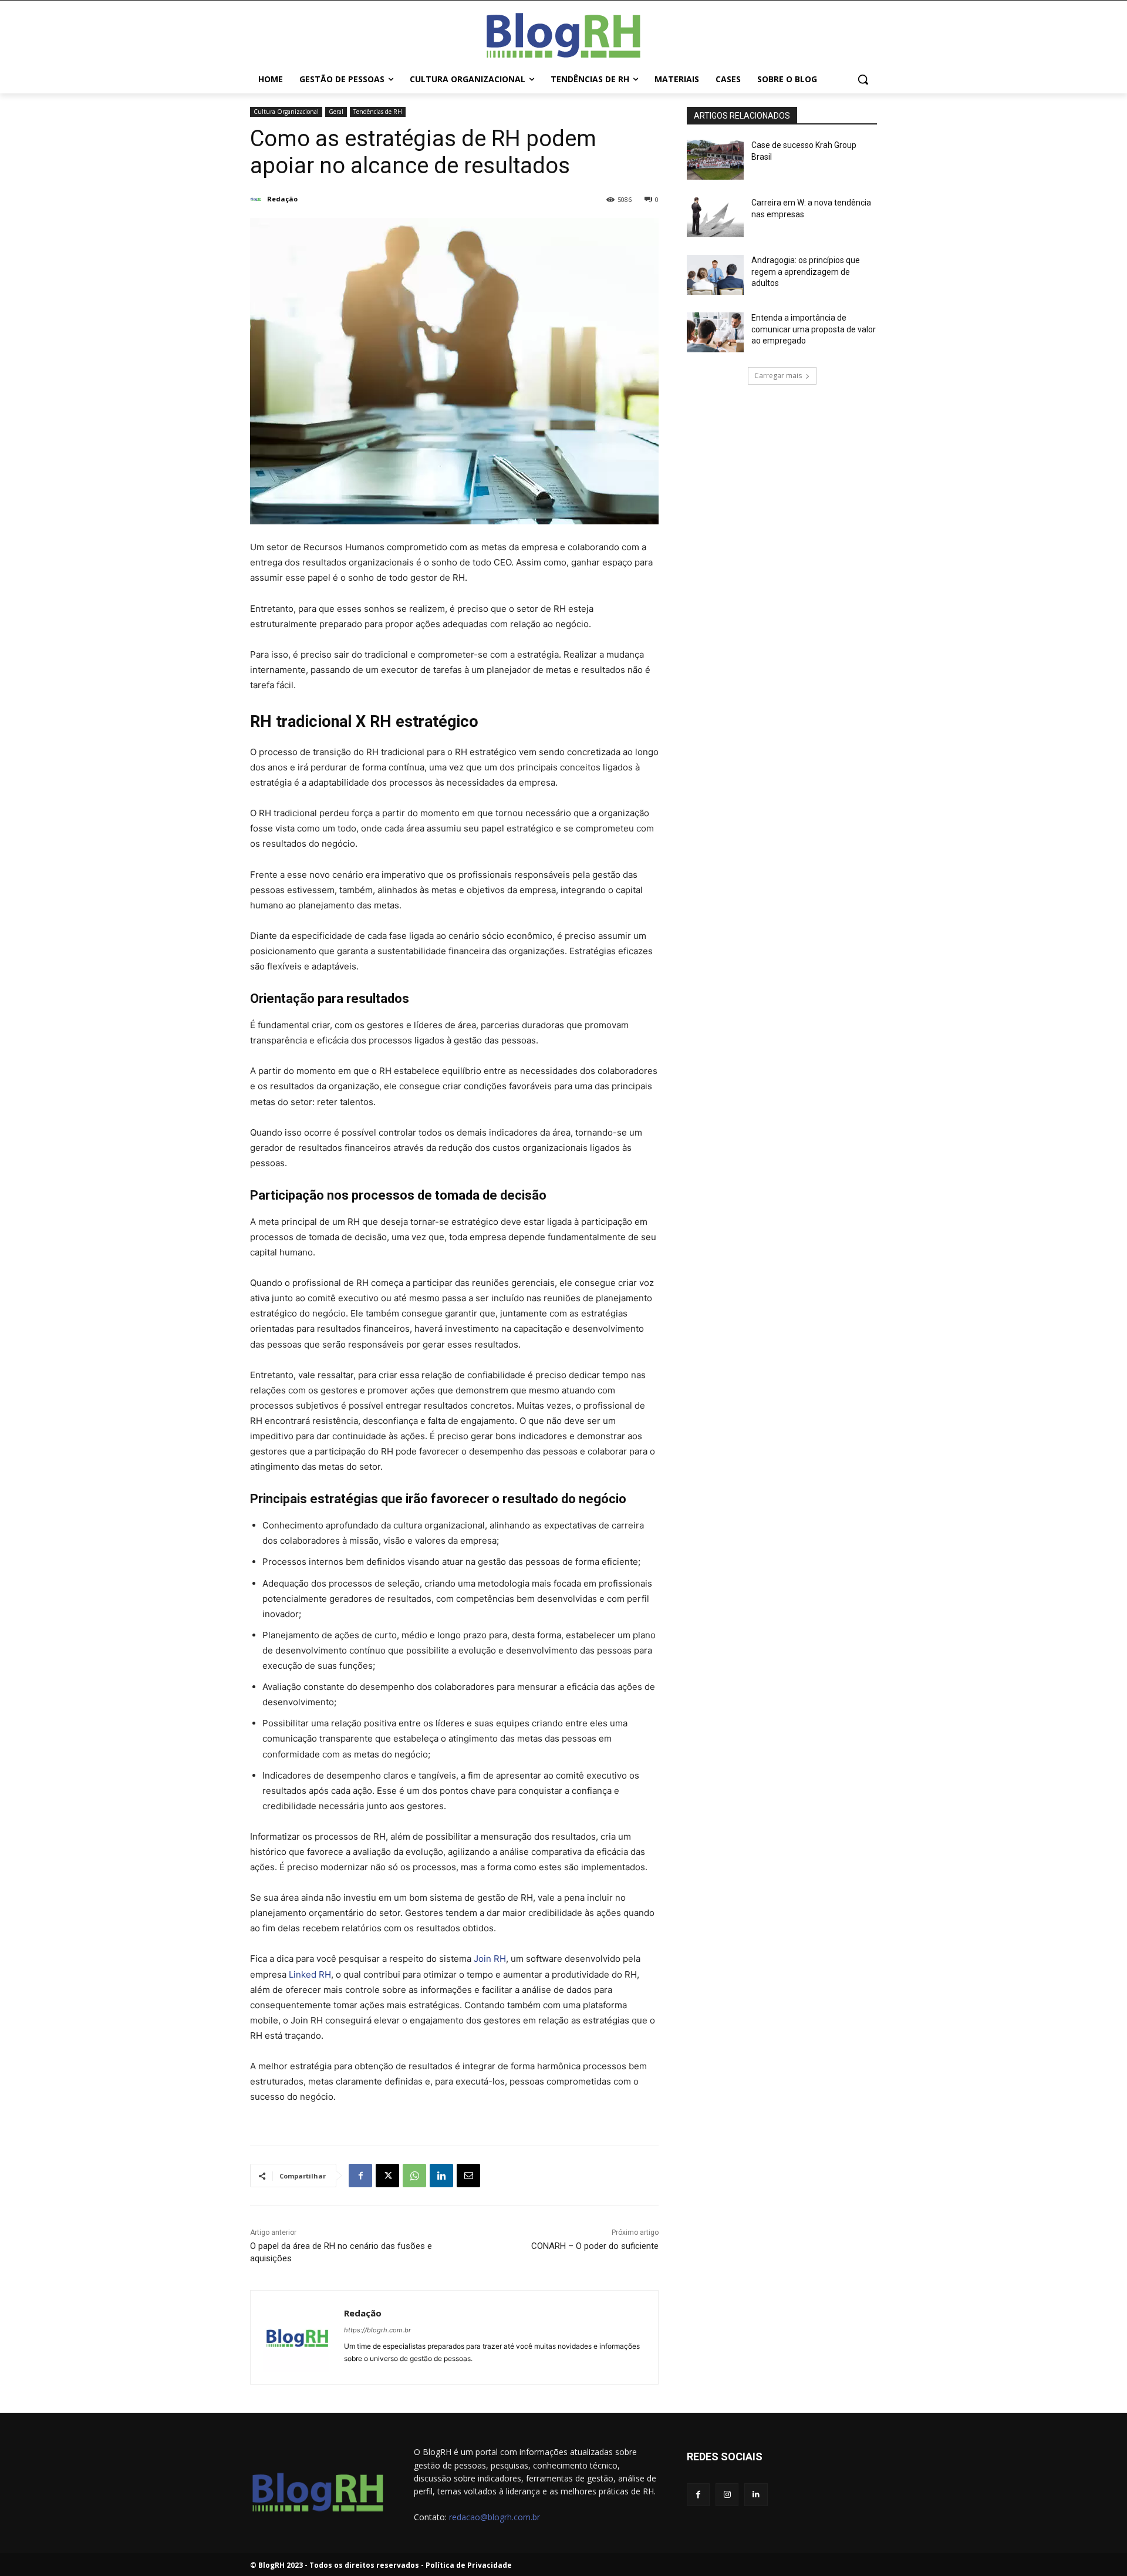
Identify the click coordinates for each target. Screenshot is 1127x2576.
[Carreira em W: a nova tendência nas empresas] (715, 217)
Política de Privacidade (469, 2565)
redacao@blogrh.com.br (495, 2517)
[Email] (468, 2176)
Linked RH (310, 1974)
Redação (282, 199)
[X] (387, 2176)
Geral (336, 112)
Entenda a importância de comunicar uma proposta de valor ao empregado (814, 329)
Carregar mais (778, 376)
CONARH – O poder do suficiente (595, 2246)
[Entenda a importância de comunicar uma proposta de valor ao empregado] (715, 332)
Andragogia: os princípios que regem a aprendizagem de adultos (806, 272)
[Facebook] (360, 2176)
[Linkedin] (441, 2176)
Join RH (490, 1959)
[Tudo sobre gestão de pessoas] (563, 33)
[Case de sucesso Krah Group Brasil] (715, 160)
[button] (863, 79)
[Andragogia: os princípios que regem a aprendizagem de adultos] (715, 275)
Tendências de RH (378, 112)
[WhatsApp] (414, 2176)
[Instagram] (727, 2495)
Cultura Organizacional (286, 112)
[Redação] (258, 199)
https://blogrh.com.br (377, 2330)
